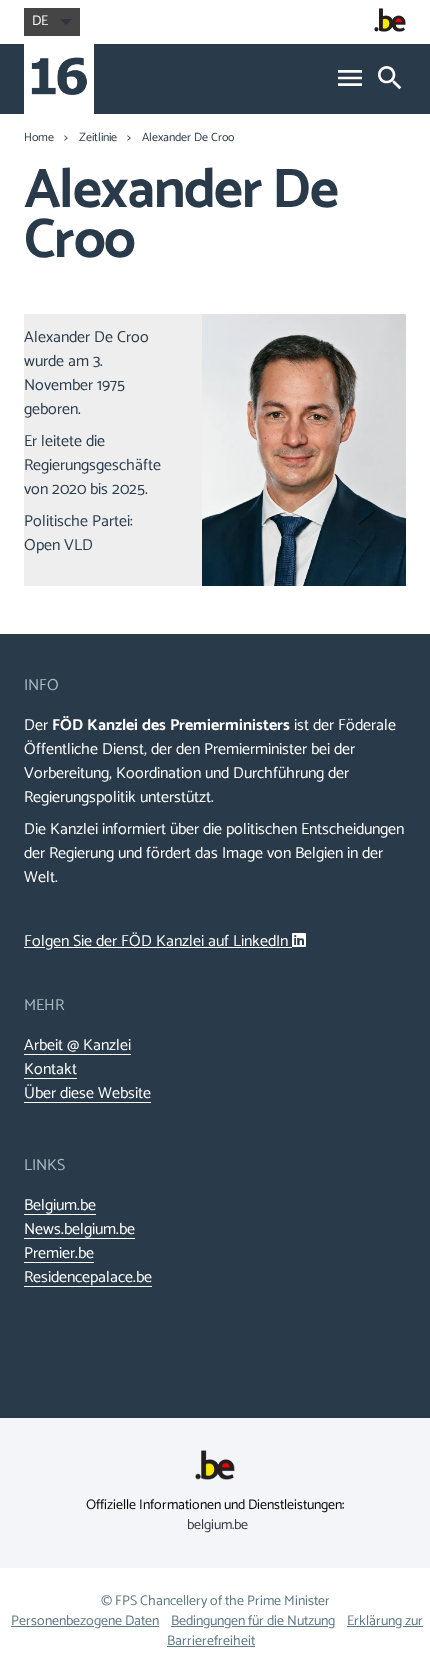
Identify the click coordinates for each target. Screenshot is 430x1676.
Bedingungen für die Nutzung (253, 1621)
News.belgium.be (79, 1230)
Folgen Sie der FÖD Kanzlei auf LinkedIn (158, 941)
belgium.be (217, 1526)
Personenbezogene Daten (85, 1621)
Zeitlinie (98, 138)
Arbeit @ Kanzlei (77, 1046)
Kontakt (50, 1070)
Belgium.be (60, 1206)
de (40, 21)
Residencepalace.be (88, 1278)
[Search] (390, 79)
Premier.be (59, 1254)
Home (39, 138)
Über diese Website (87, 1094)
